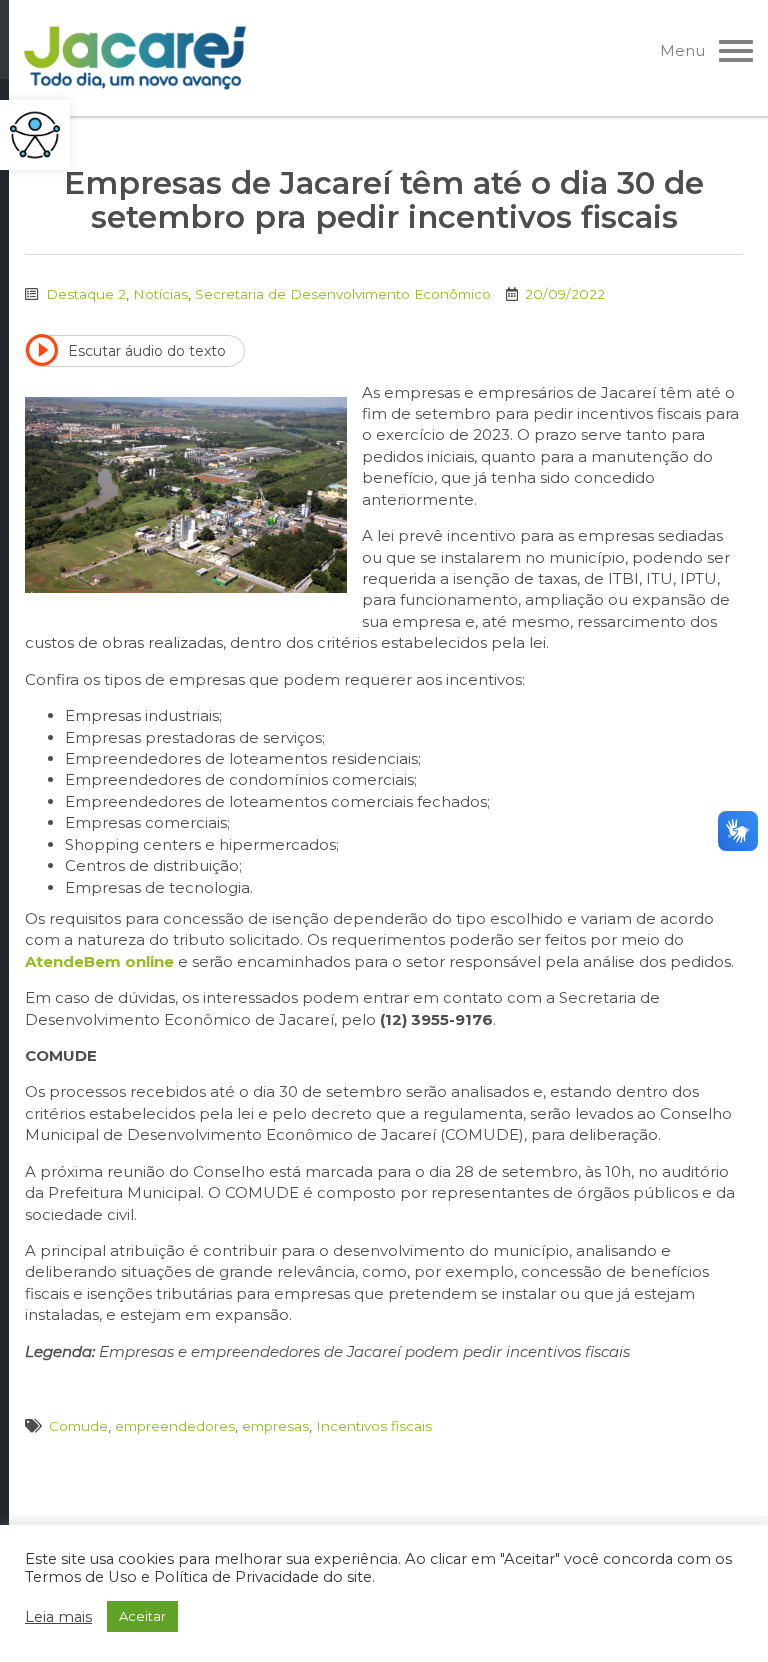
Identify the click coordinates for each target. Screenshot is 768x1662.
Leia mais (58, 1617)
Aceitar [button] (142, 1616)
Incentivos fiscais (374, 1426)
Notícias (160, 294)
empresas (275, 1426)
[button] (35, 135)
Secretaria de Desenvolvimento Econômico (343, 294)
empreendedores (175, 1426)
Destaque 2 (86, 294)
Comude (78, 1426)
